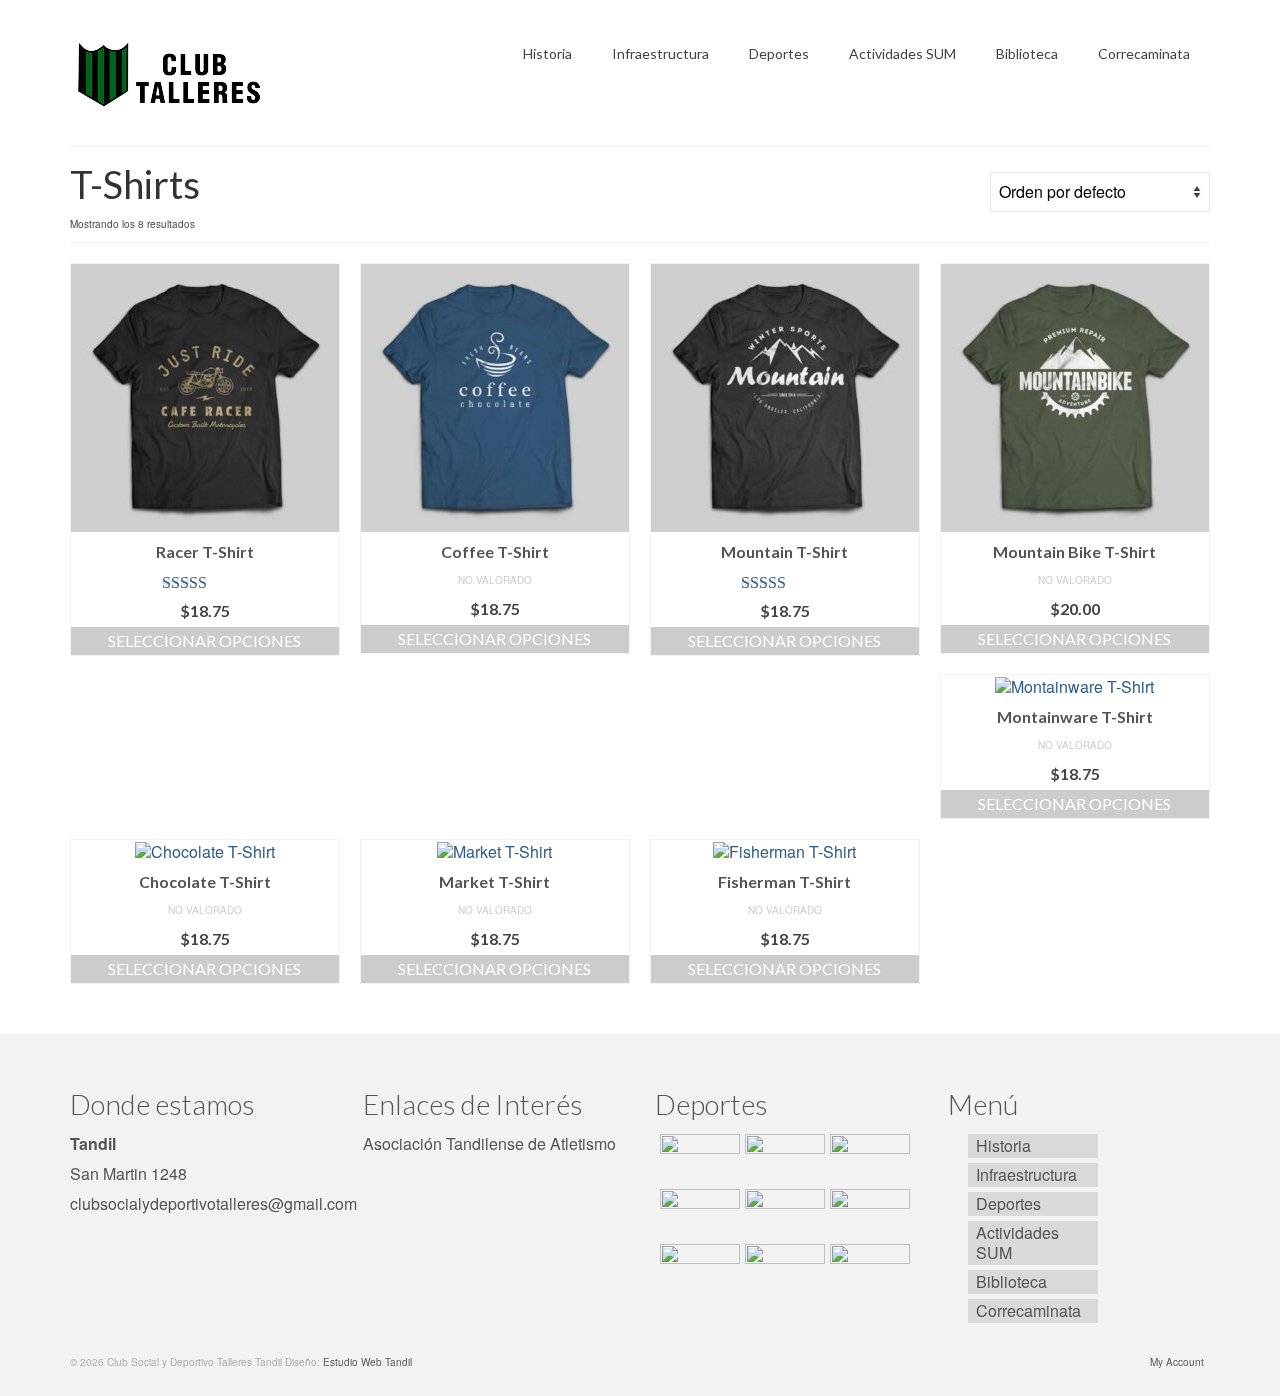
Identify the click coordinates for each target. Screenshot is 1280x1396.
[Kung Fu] (782, 1269)
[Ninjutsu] (867, 1269)
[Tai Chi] (697, 1269)
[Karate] (867, 1214)
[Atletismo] (782, 1159)
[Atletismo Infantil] (697, 1159)
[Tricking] (697, 1214)
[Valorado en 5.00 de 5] (205, 583)
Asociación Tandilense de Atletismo (489, 1143)
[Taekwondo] (782, 1214)
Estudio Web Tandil (367, 1362)
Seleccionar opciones (204, 640)
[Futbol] (867, 1159)
